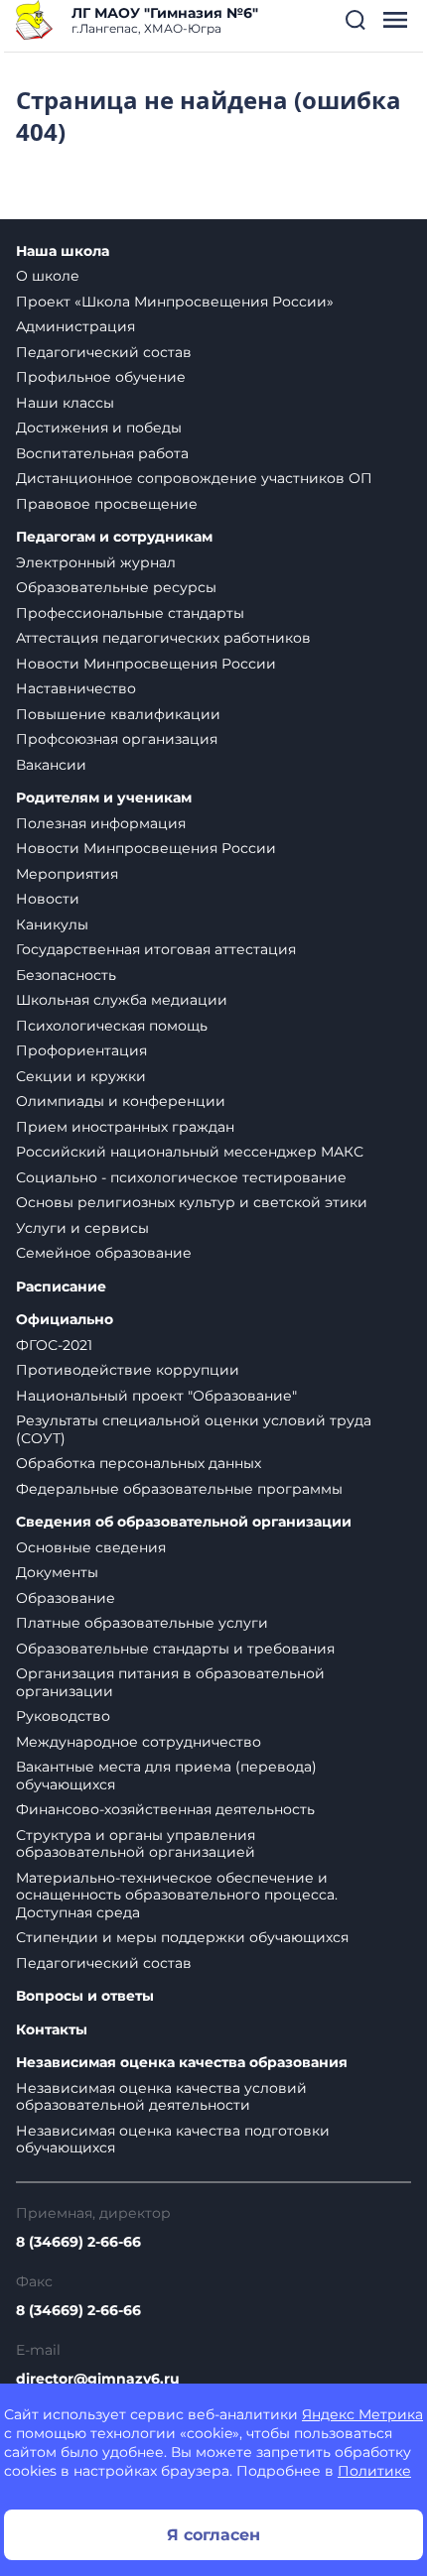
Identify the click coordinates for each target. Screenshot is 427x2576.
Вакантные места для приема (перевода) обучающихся (166, 1776)
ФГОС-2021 (54, 1345)
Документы (57, 1572)
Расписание (61, 1287)
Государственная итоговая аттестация (156, 949)
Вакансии (51, 765)
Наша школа (63, 251)
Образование (66, 1598)
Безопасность (66, 975)
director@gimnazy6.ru (98, 2379)
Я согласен (213, 2535)
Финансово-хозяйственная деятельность (165, 1809)
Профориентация (81, 1050)
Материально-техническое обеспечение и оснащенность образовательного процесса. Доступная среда (177, 1895)
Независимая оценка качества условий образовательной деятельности (161, 2097)
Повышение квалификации (118, 714)
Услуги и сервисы (82, 1228)
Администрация (75, 326)
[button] (356, 20)
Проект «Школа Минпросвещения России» (175, 302)
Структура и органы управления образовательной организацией (136, 1844)
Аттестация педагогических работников (163, 638)
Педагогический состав (104, 352)
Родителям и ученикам (104, 798)
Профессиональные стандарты (130, 613)
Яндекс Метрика (362, 2414)
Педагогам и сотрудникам (114, 537)
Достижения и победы (99, 428)
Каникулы (52, 924)
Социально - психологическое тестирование (181, 1177)
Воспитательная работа (102, 453)
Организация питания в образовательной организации (170, 1682)
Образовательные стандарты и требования (175, 1649)
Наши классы (65, 403)
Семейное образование (104, 1253)
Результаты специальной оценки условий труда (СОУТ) (194, 1429)
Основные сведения (91, 1547)
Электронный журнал (96, 562)
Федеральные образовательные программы (179, 1489)
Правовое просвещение (107, 504)
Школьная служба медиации (122, 1000)
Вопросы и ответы (85, 1996)
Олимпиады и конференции (121, 1101)
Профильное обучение (101, 377)
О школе (48, 276)
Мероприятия (67, 874)
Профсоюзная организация (117, 739)
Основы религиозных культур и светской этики (192, 1202)
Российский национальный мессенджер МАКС (190, 1152)
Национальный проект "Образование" (156, 1396)
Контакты (52, 2030)
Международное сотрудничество (139, 1742)
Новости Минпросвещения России (146, 664)
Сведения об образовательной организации (184, 1522)
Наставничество (76, 688)
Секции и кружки (81, 1076)
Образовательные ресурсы (116, 587)
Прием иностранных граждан (125, 1127)
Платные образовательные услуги (142, 1623)
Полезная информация (101, 823)
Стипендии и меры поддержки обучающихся (182, 1937)
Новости (48, 899)
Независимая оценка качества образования (182, 2063)
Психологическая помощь (112, 1026)
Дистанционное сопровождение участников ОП (194, 478)
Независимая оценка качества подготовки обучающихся (173, 2140)
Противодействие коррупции (128, 1370)
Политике (374, 2471)
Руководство (63, 1716)
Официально (65, 1320)
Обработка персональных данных (139, 1463)
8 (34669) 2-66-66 (78, 2242)
